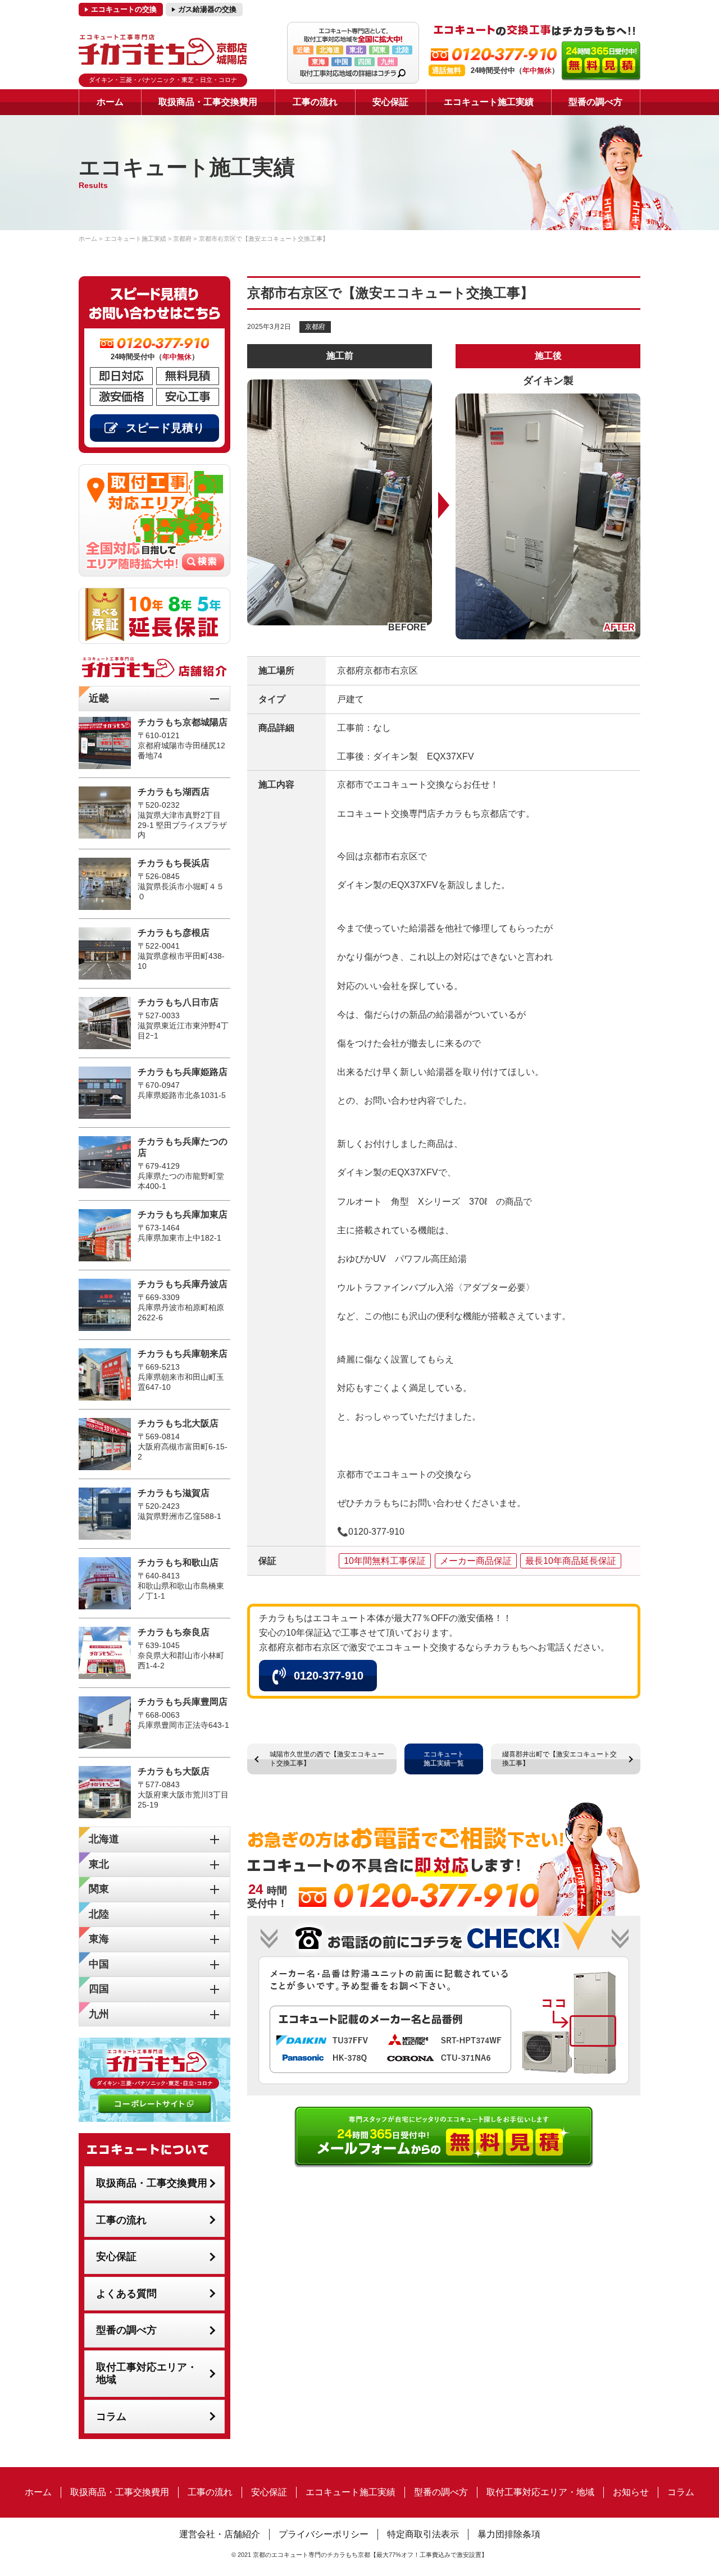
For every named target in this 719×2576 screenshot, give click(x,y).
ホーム (110, 102)
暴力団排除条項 (509, 2534)
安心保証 (390, 102)
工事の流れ (315, 102)
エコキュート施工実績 (489, 102)
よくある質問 (126, 2294)
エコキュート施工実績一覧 (444, 1759)
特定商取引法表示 (423, 2534)
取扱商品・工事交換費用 (208, 102)
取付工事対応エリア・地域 (147, 2374)
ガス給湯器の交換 (207, 9)
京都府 (315, 327)
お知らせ (631, 2492)
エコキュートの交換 (124, 9)
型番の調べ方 (595, 102)
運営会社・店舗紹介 (220, 2534)
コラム (111, 2417)
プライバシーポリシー (324, 2534)
